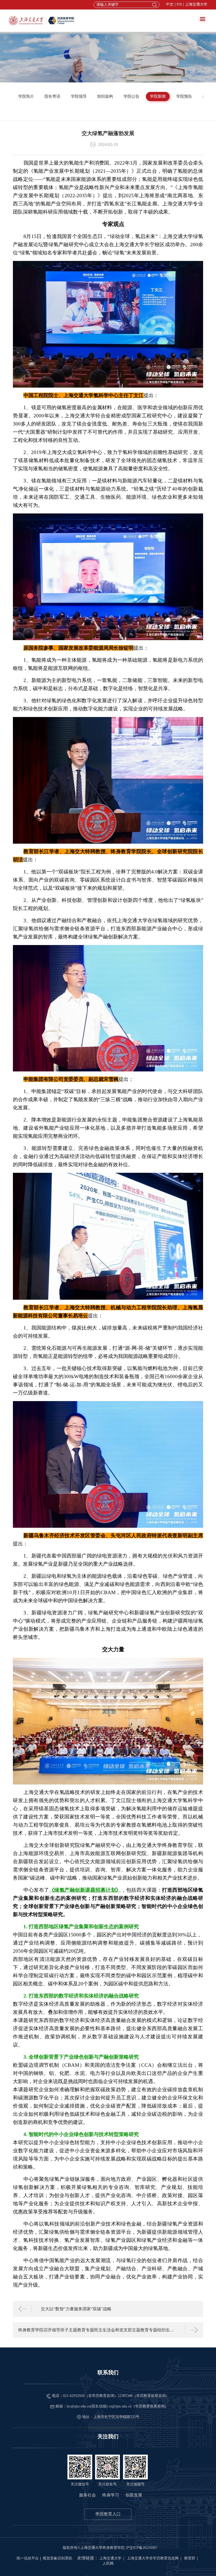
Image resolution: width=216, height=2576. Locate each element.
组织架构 (105, 96)
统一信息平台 (28, 2558)
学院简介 (26, 96)
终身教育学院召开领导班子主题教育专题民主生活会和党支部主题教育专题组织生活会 (97, 2330)
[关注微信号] (80, 2467)
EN (179, 4)
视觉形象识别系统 (57, 2558)
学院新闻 (158, 96)
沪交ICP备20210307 (141, 2548)
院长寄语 (52, 96)
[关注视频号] (135, 2467)
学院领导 (79, 96)
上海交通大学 (196, 4)
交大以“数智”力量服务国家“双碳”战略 (76, 2309)
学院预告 (184, 96)
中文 (170, 4)
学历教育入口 (108, 2514)
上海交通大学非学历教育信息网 (153, 2558)
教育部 (190, 2558)
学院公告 (131, 96)
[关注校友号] (107, 2467)
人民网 (108, 2563)
